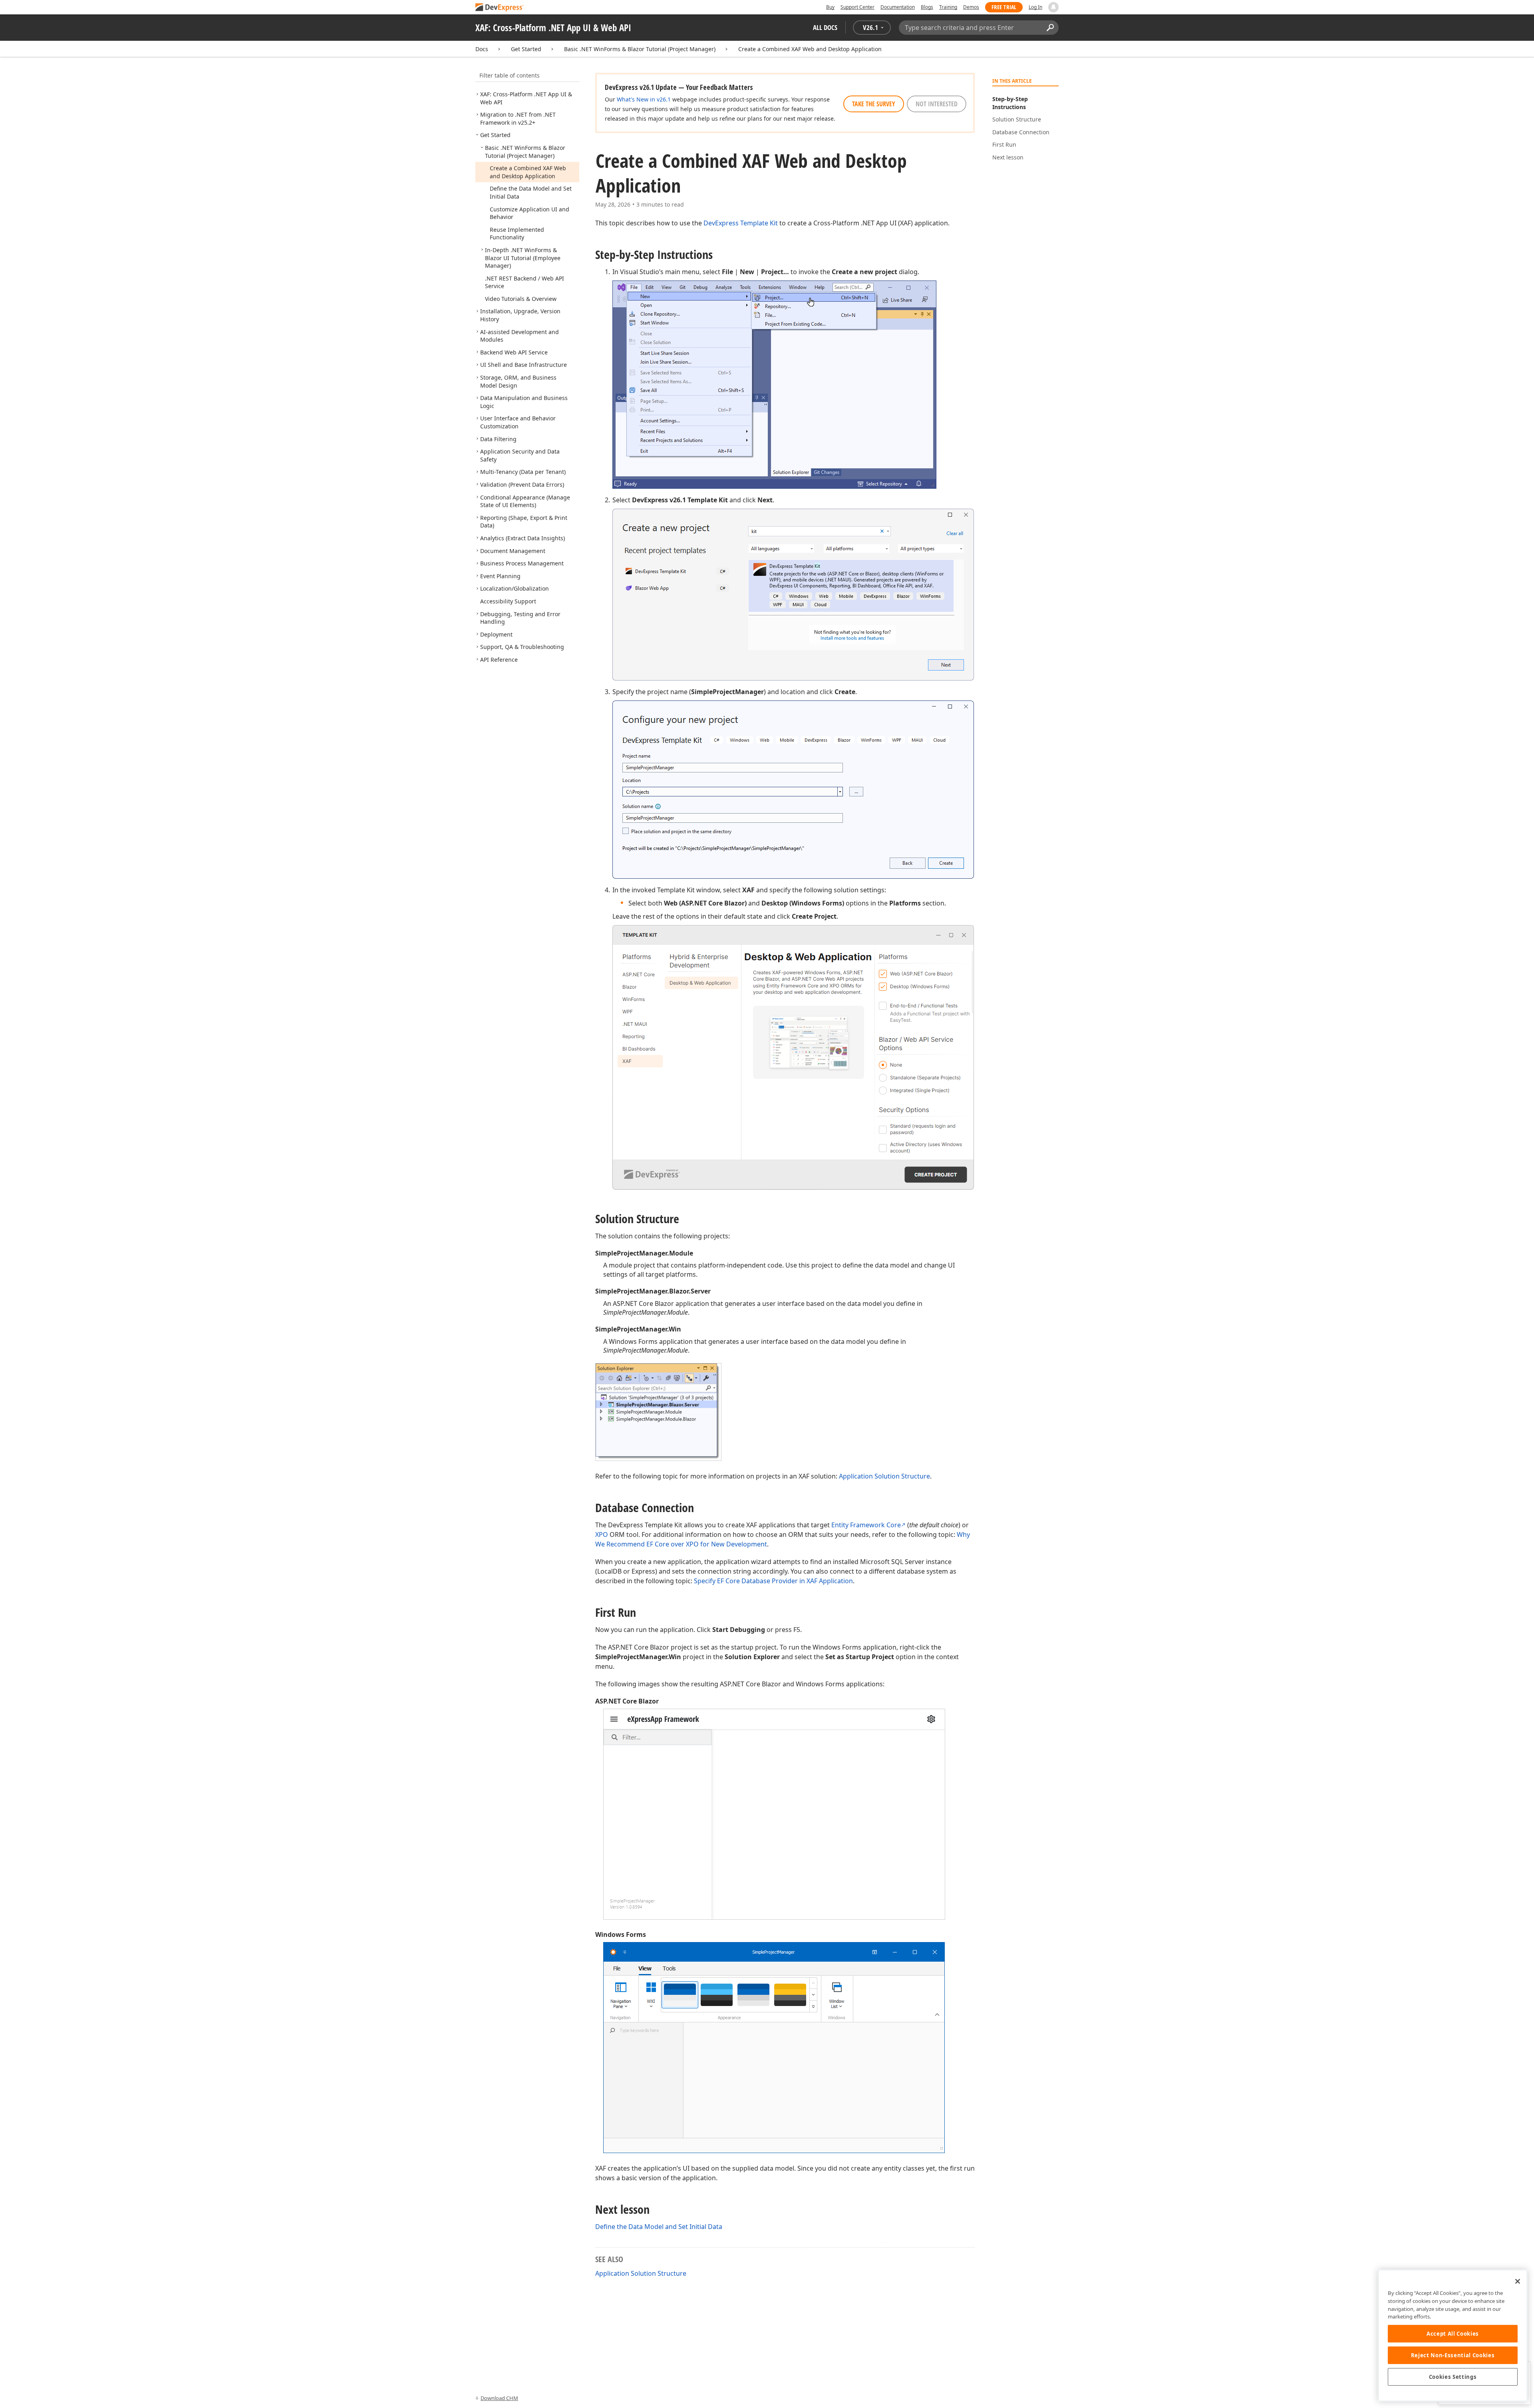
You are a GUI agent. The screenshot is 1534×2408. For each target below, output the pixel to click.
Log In (1035, 7)
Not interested (937, 104)
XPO (602, 1534)
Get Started (526, 49)
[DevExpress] (500, 8)
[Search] (1050, 28)
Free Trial (1004, 7)
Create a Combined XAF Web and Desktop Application (810, 49)
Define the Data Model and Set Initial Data (659, 2227)
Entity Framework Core (866, 1525)
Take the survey (874, 104)
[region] (1453, 2335)
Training (948, 7)
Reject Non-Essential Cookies (1453, 2355)
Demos (971, 7)
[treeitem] (518, 118)
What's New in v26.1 (644, 99)
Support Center (857, 7)
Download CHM (499, 2398)
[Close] (1518, 2281)
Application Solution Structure (884, 1476)
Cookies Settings (1453, 2377)
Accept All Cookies (1453, 2334)
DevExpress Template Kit (741, 223)
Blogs (927, 7)
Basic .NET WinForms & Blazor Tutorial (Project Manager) (640, 49)
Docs (482, 49)
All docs (825, 27)
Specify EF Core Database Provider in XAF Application (773, 1581)
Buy (830, 7)
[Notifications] (1053, 7)
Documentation (898, 7)
